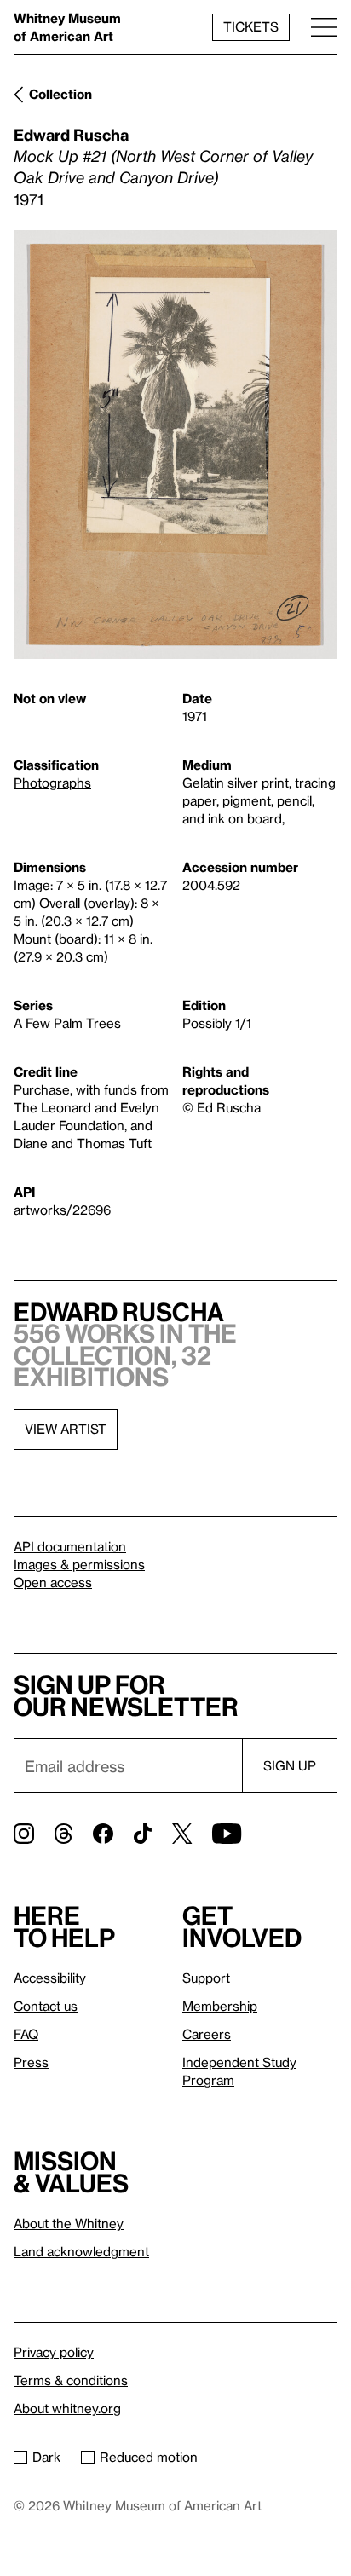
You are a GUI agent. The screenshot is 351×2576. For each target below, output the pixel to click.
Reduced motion (149, 2457)
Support (206, 1978)
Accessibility (50, 1978)
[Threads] (63, 1834)
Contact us (46, 2006)
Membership (220, 2006)
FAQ (26, 2034)
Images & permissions (79, 1564)
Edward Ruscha (71, 134)
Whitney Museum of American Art (67, 27)
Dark (46, 2457)
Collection (60, 94)
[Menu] (324, 27)
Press (31, 2062)
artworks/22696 (62, 1210)
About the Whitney (69, 2223)
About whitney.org (67, 2408)
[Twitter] (182, 1834)
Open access (53, 1582)
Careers (207, 2034)
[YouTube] (227, 1834)
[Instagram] (24, 1834)
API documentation (70, 1546)
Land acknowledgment (81, 2251)
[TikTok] (143, 1834)
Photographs (52, 783)
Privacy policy (54, 2352)
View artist (66, 1429)
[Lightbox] (175, 445)
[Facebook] (103, 1834)
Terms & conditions (71, 2380)
